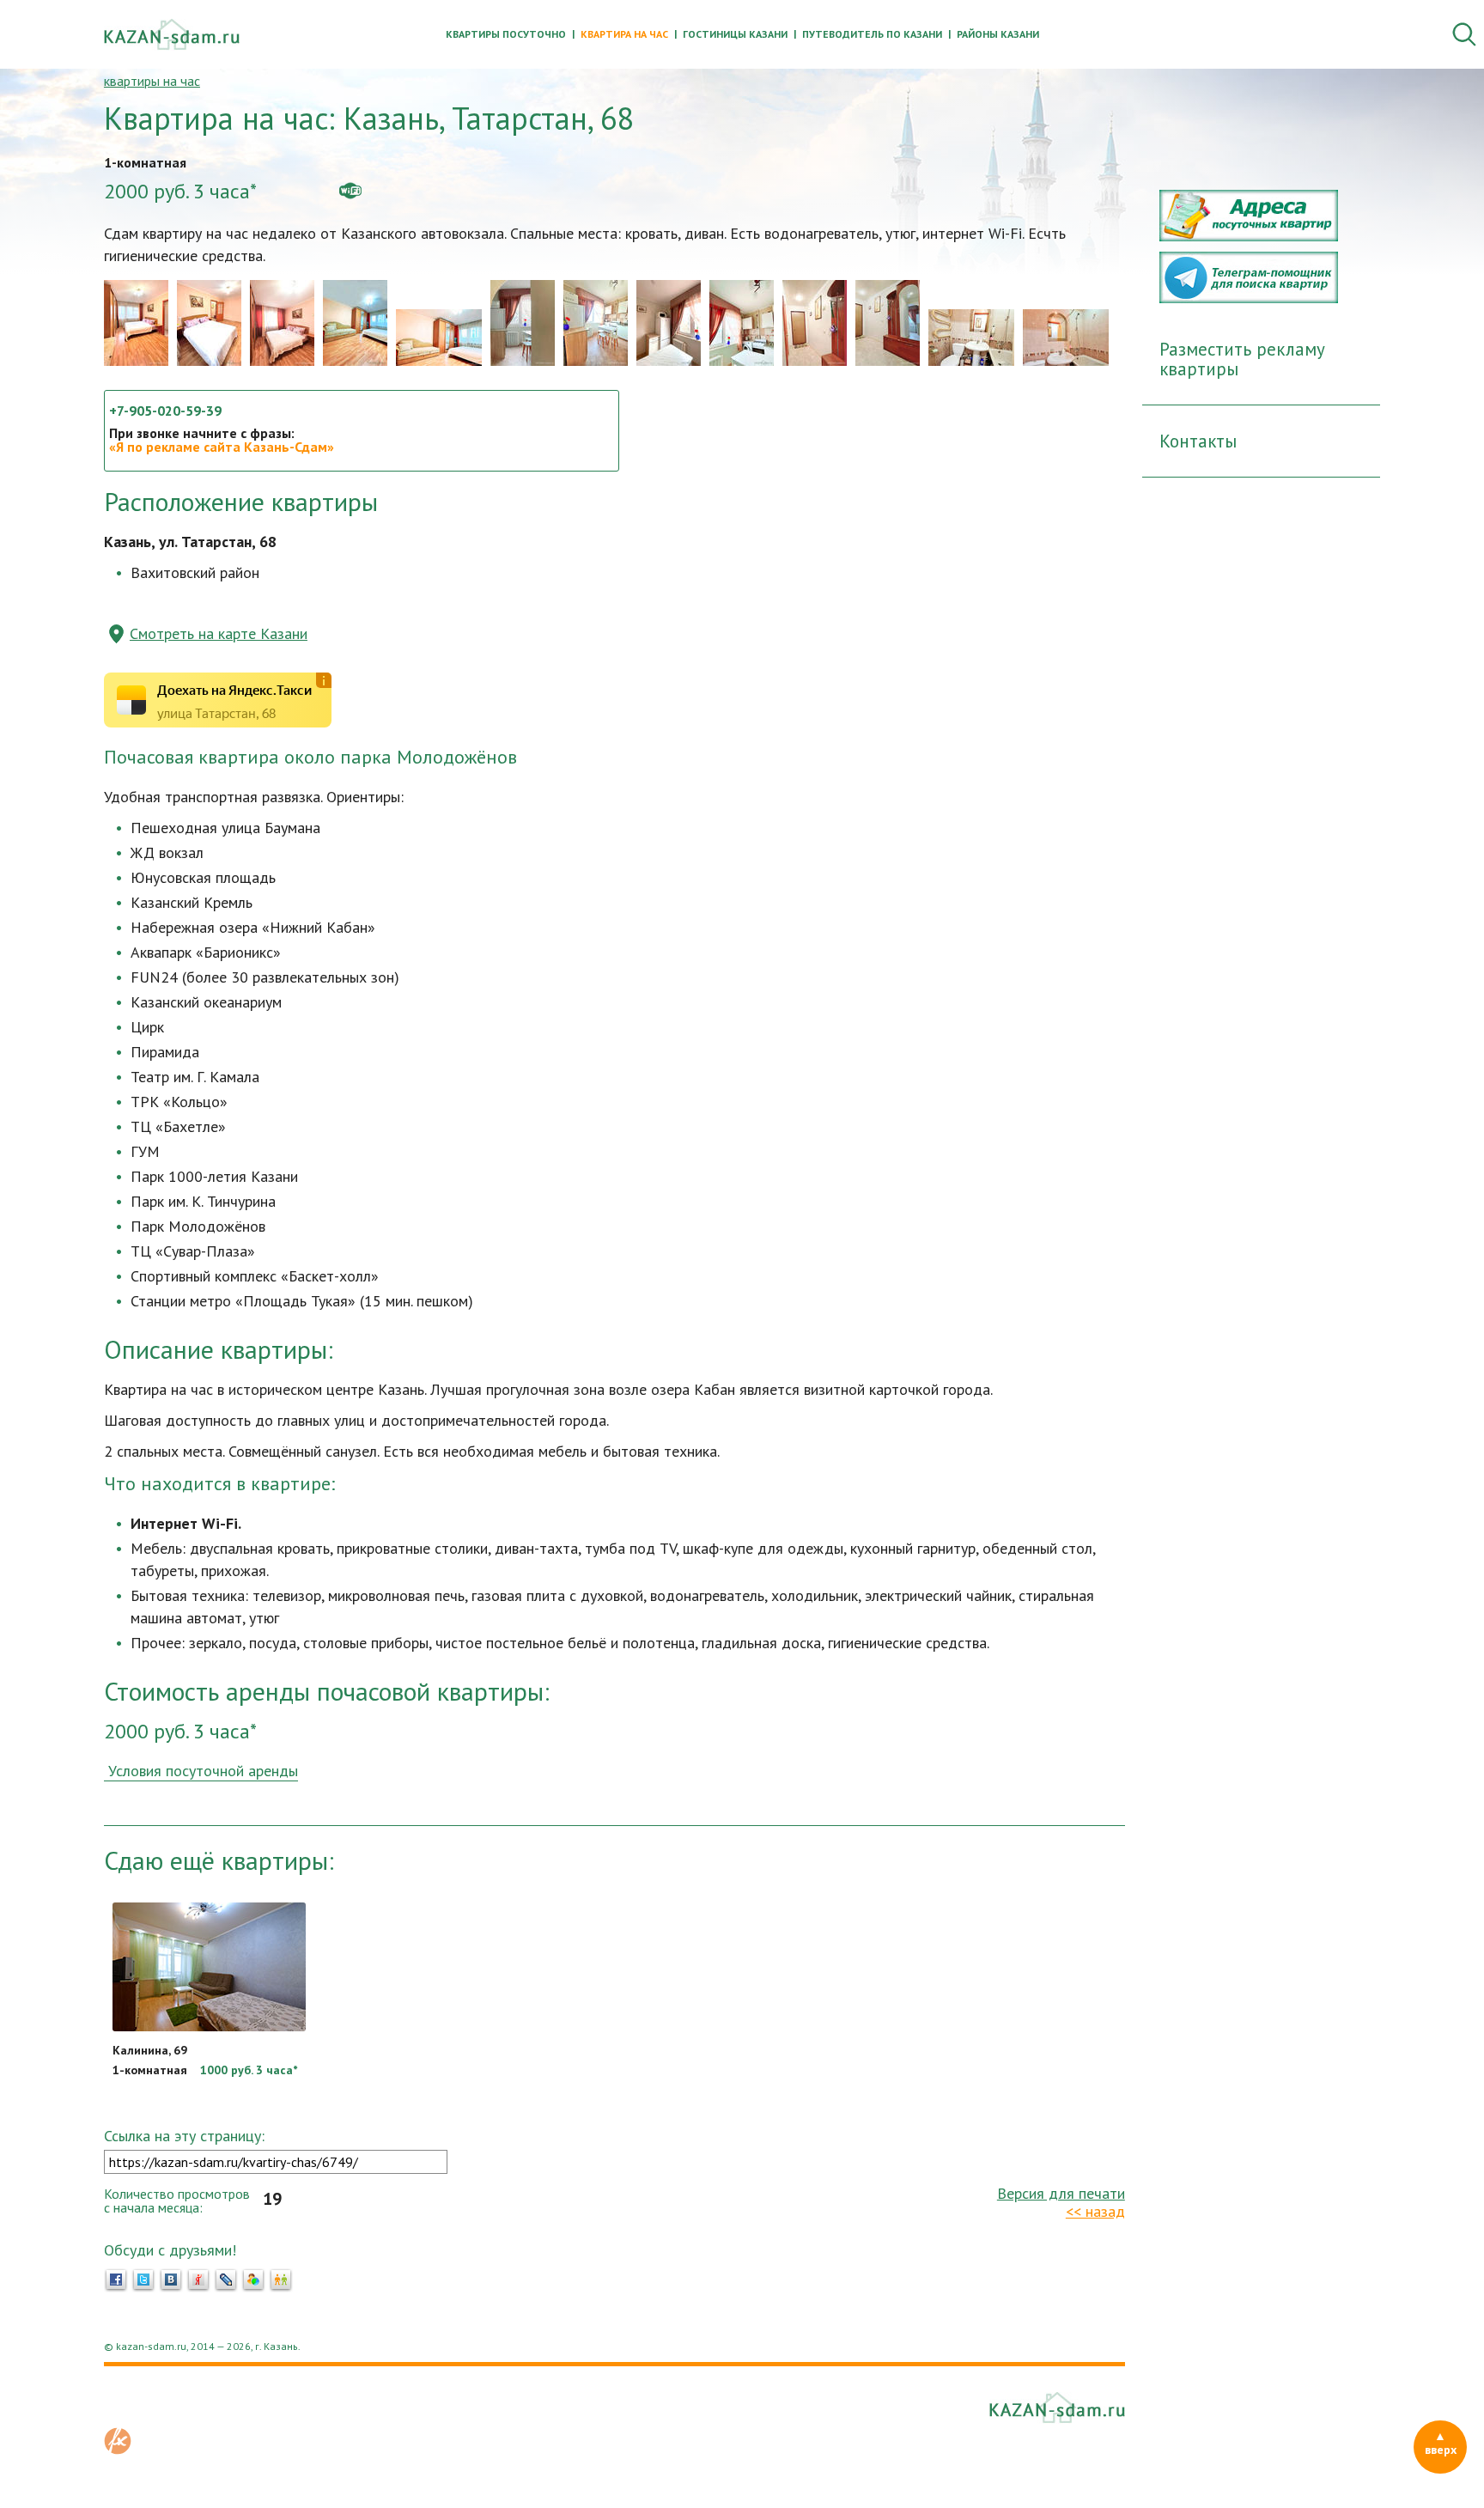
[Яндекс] (198, 2280)
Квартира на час (624, 34)
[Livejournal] (226, 2280)
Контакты (1198, 441)
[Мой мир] (253, 2280)
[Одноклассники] (281, 2280)
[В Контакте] (171, 2280)
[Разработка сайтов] (118, 2450)
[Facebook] (116, 2280)
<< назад (1095, 2211)
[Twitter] (143, 2280)
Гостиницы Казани (735, 34)
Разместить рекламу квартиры (1242, 359)
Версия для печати (1061, 2193)
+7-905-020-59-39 (165, 411)
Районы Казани (998, 34)
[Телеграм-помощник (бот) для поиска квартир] (1249, 298)
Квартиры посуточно (506, 34)
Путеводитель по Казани (872, 34)
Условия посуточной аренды (201, 1771)
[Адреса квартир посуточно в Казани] (1249, 236)
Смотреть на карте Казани (219, 633)
